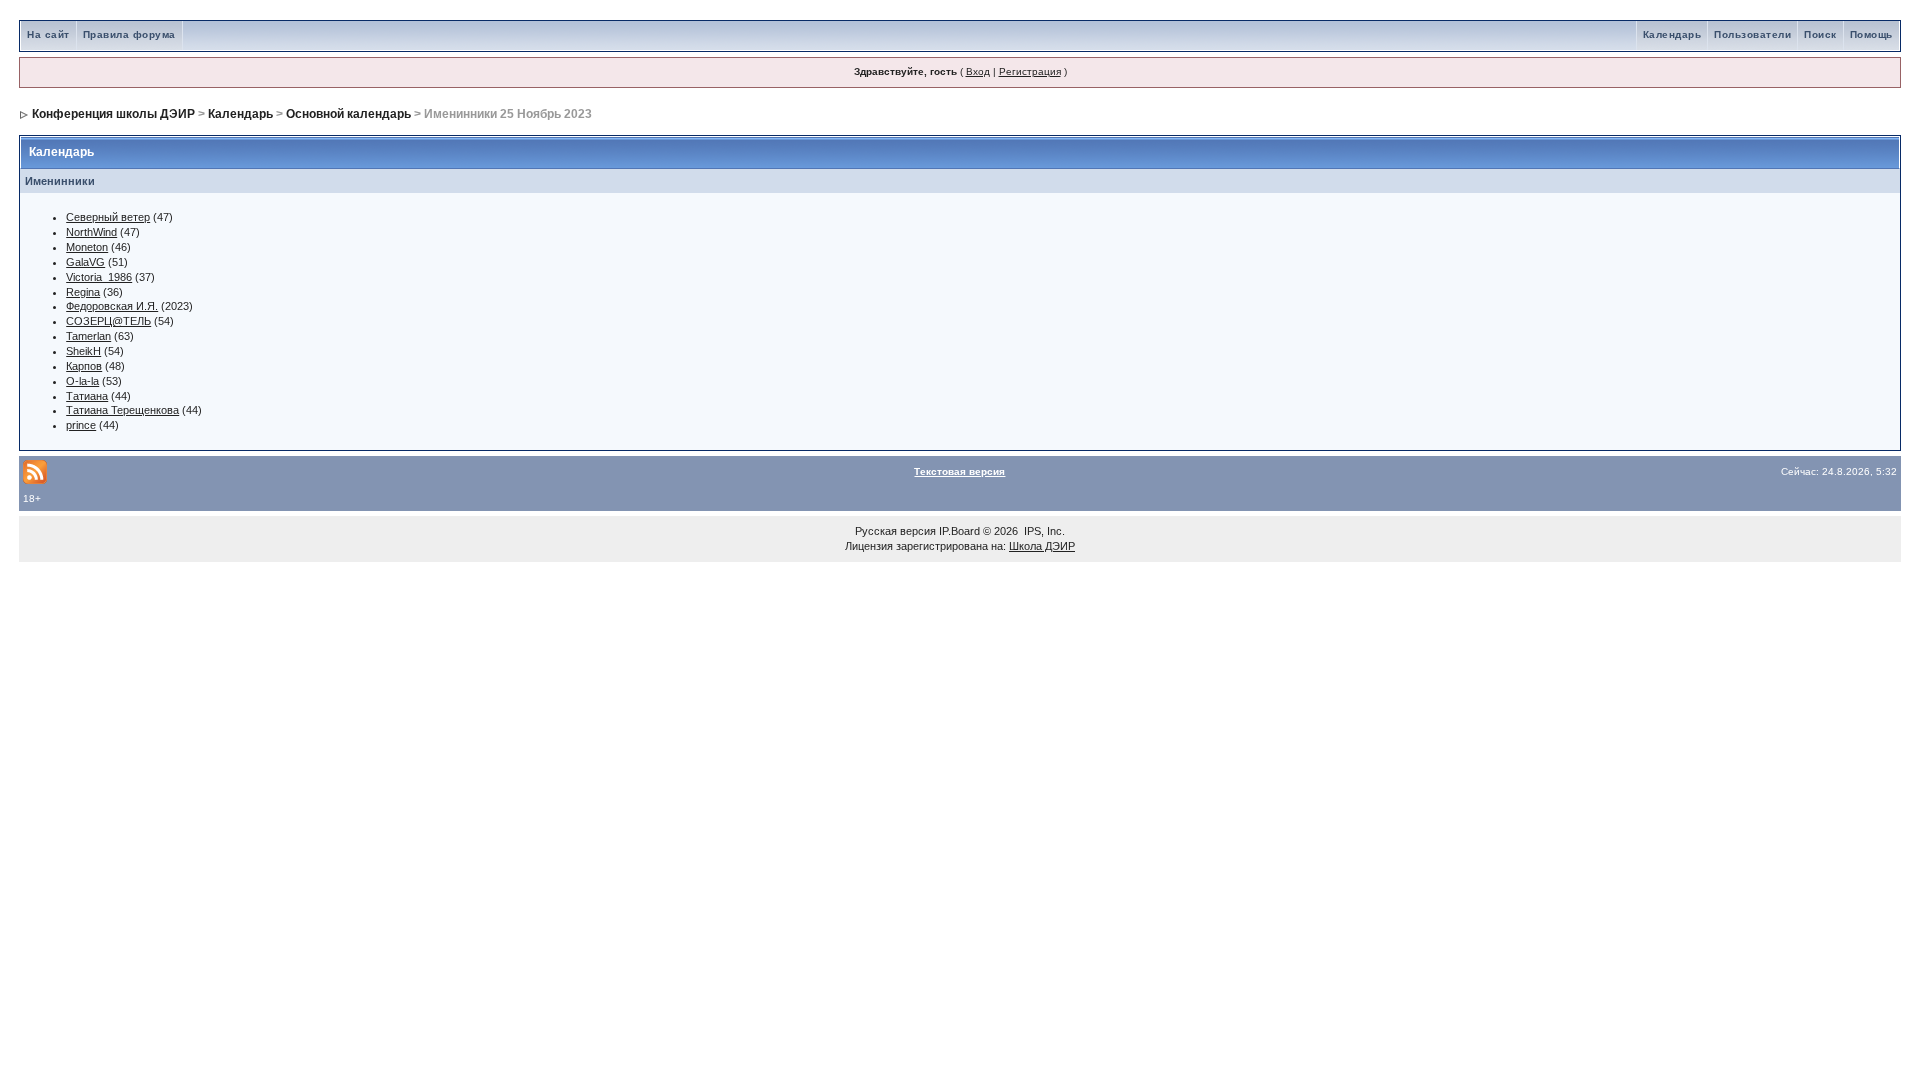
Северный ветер (108, 217)
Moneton (87, 247)
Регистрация (1030, 71)
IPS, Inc (1043, 531)
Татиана (87, 396)
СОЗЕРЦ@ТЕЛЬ (108, 321)
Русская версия (895, 531)
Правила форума (129, 34)
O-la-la (82, 381)
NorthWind (91, 232)
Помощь (1871, 34)
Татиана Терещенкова (122, 410)
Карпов (84, 366)
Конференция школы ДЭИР (113, 114)
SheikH (83, 351)
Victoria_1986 (99, 277)
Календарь (1672, 34)
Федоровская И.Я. (112, 306)
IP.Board (959, 531)
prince (81, 425)
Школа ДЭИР (1042, 546)
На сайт (48, 34)
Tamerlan (88, 336)
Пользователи (1752, 34)
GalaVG (85, 262)
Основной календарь (348, 114)
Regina (83, 292)
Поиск (1820, 34)
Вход (978, 71)
